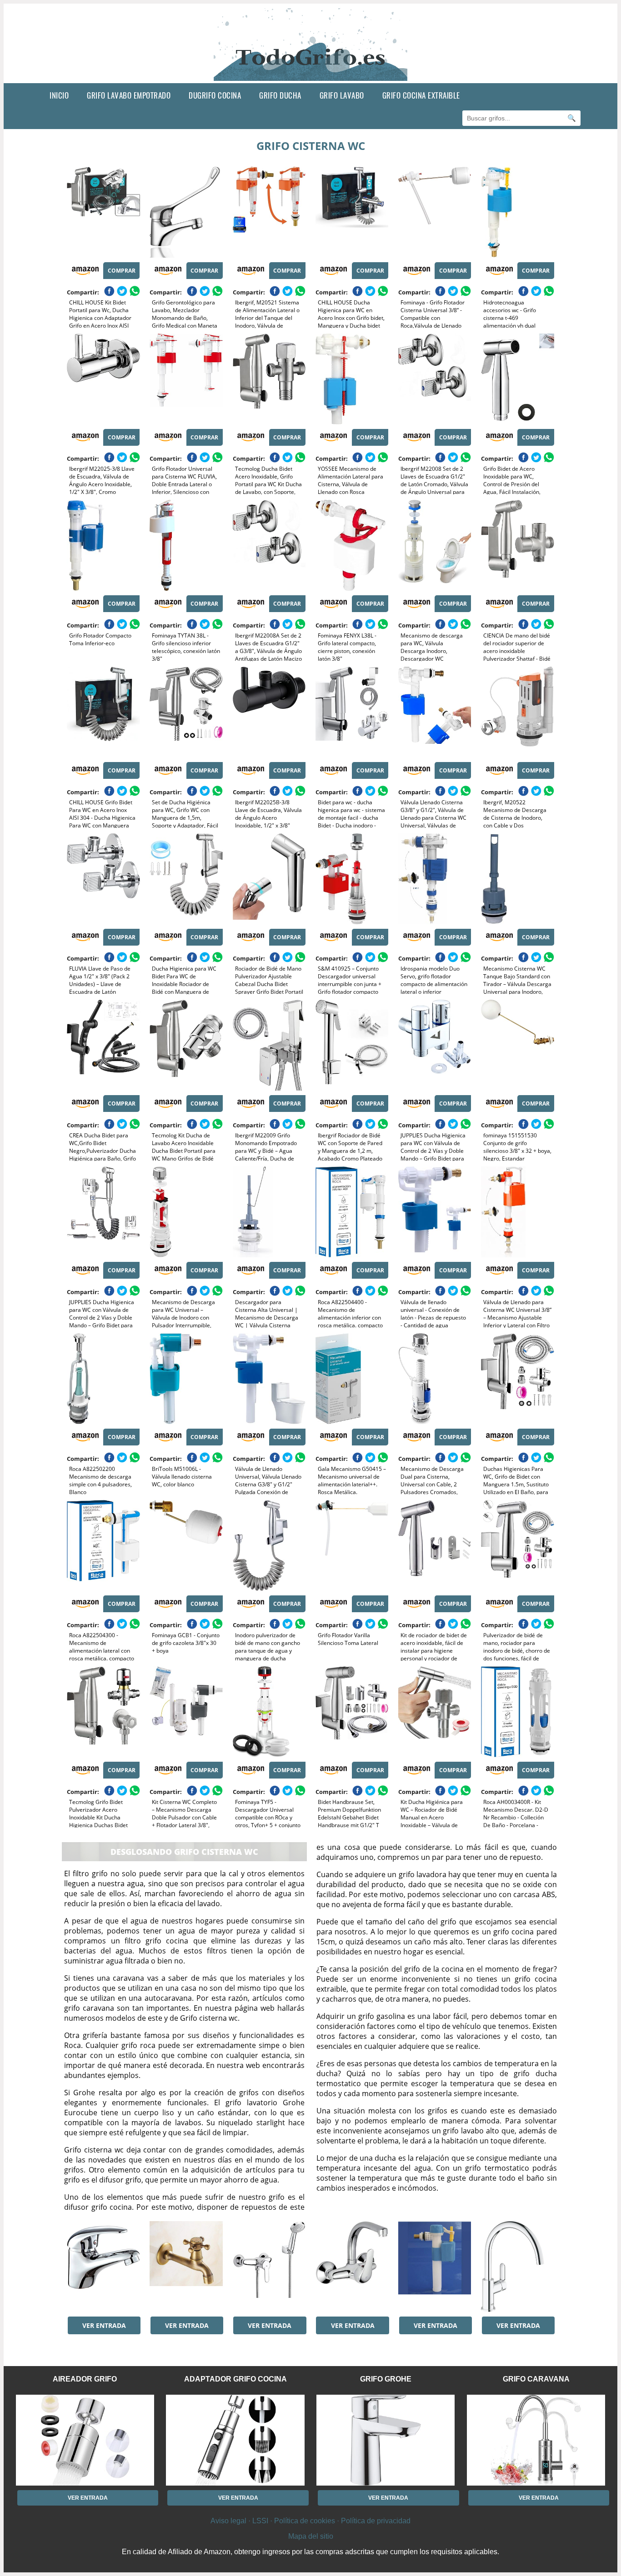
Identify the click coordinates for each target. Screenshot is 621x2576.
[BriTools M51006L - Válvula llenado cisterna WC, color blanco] (186, 1379)
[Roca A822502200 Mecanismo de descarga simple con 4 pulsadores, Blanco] (103, 1379)
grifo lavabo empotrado (129, 95)
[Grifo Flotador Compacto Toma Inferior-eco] (103, 545)
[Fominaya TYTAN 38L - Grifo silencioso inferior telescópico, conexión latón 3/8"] (186, 545)
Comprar (122, 271)
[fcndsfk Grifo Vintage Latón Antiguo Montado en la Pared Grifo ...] (186, 2267)
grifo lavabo (342, 95)
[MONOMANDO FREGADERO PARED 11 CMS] (352, 2267)
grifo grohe (386, 2379)
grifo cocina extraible (421, 95)
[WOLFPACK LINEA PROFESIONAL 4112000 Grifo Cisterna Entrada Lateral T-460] (435, 2267)
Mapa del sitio (311, 2536)
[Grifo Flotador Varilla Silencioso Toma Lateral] (352, 1545)
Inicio (59, 95)
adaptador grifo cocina (235, 2379)
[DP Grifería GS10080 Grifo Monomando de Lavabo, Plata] (103, 2267)
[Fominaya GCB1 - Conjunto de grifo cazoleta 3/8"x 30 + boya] (186, 1545)
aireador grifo (85, 2379)
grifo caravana (536, 2379)
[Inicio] (311, 76)
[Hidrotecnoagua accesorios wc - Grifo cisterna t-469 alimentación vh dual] (517, 212)
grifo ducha (280, 95)
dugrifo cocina (215, 95)
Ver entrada (104, 2325)
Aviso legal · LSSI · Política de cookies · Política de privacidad (310, 2521)
